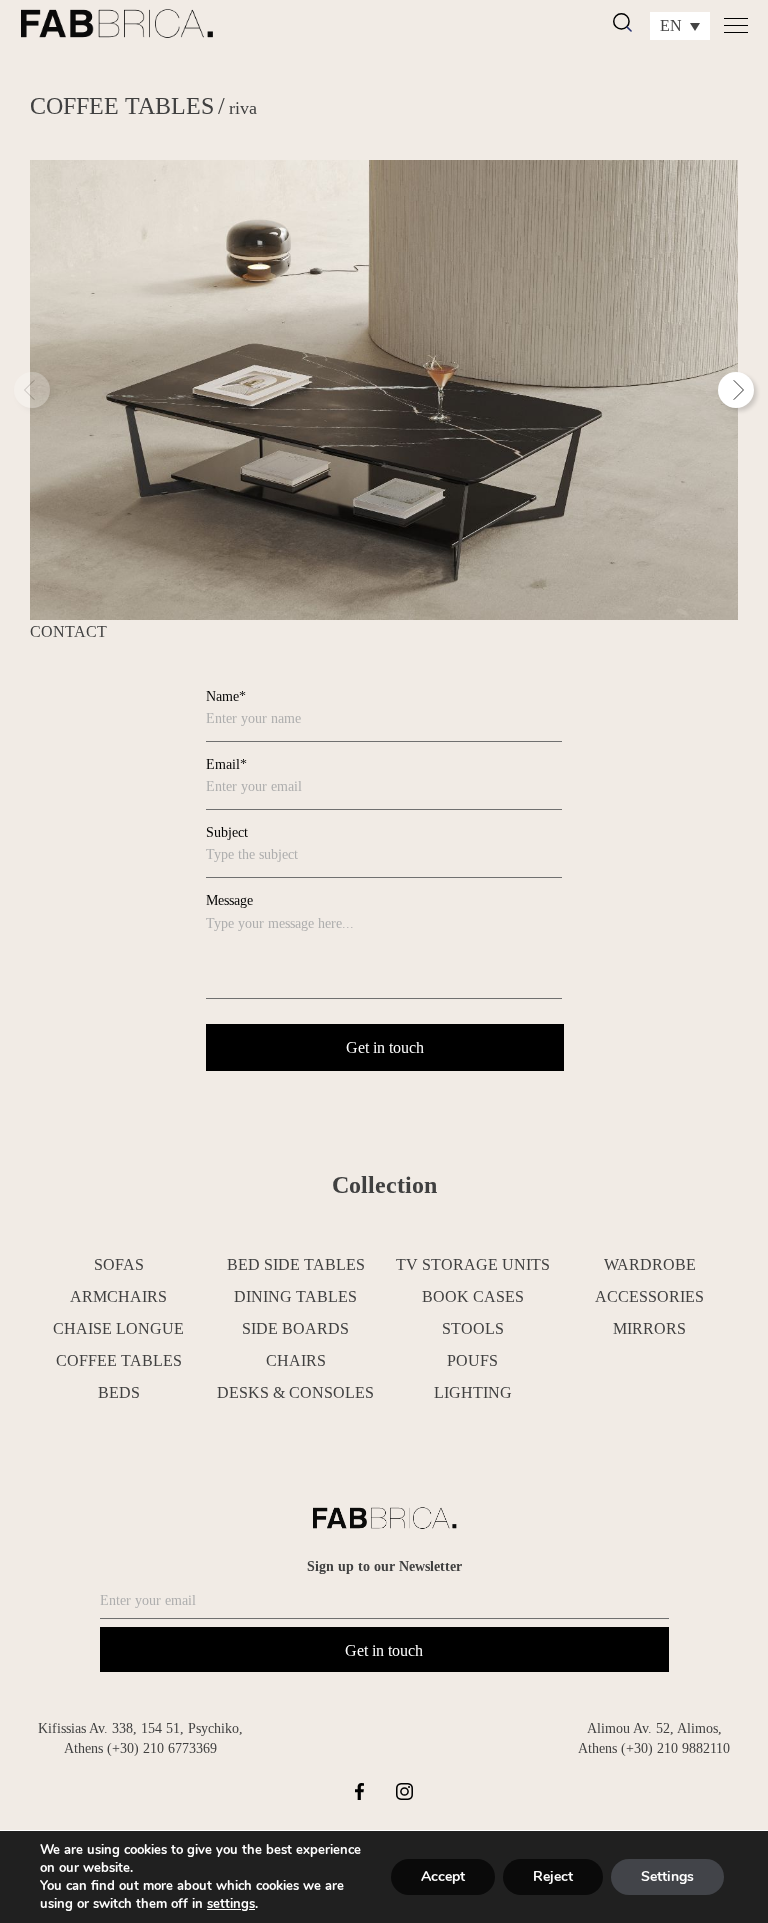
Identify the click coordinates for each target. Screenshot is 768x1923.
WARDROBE (650, 1264)
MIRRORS (649, 1328)
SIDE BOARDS (295, 1328)
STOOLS (473, 1328)
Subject (227, 832)
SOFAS (119, 1264)
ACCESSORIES (649, 1296)
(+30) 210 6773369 (162, 1748)
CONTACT (68, 631)
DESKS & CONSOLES (295, 1392)
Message (229, 900)
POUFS (472, 1360)
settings (231, 1904)
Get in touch (384, 1650)
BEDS (119, 1392)
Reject (553, 1876)
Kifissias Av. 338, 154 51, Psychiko (138, 1728)
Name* (226, 696)
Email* (226, 764)
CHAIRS (296, 1360)
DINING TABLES (295, 1296)
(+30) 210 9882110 (675, 1748)
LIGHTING (473, 1392)
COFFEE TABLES (122, 106)
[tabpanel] (384, 390)
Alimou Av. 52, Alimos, (654, 1728)
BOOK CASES (473, 1296)
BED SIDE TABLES (296, 1264)
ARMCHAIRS (118, 1296)
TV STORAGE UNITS (473, 1264)
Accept (443, 1876)
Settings (667, 1876)
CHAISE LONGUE (118, 1328)
